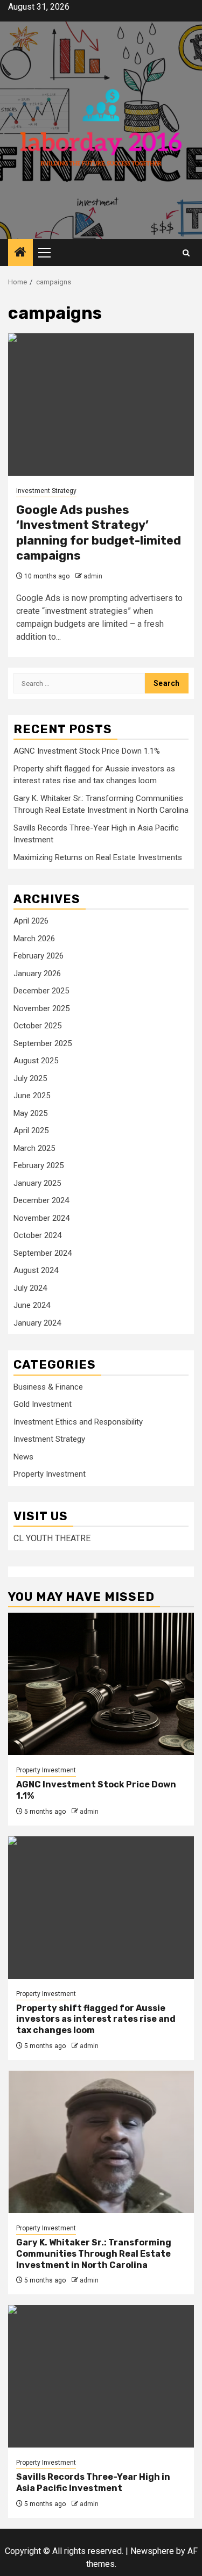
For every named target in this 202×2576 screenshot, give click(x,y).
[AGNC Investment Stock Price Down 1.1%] (101, 1684)
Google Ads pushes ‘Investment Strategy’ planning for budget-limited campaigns (99, 533)
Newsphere (152, 2551)
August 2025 (36, 1061)
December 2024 (41, 1200)
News (23, 1457)
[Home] (20, 253)
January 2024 (37, 1323)
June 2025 (32, 1096)
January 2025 (37, 1183)
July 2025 (30, 1078)
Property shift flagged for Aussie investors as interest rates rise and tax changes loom (96, 2019)
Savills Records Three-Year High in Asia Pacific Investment (93, 2482)
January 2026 (37, 974)
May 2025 (30, 1113)
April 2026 (31, 921)
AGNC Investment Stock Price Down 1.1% (87, 751)
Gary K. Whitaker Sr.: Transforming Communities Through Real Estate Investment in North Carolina (94, 2254)
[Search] (186, 253)
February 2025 (39, 1165)
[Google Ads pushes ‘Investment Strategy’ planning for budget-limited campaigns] (101, 405)
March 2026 (34, 939)
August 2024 (36, 1270)
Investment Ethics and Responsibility (78, 1422)
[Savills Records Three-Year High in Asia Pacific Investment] (101, 2376)
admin (93, 576)
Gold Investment (43, 1404)
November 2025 (41, 1008)
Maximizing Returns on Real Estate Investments (98, 857)
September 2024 (43, 1253)
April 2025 (31, 1130)
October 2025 (37, 1026)
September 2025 (43, 1043)
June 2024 (32, 1305)
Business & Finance (48, 1387)
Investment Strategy (46, 491)
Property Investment (50, 1474)
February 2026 (39, 956)
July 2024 (30, 1288)
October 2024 (37, 1235)
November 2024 (41, 1218)
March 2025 (34, 1148)
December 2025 (41, 991)
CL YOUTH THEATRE (52, 1538)
